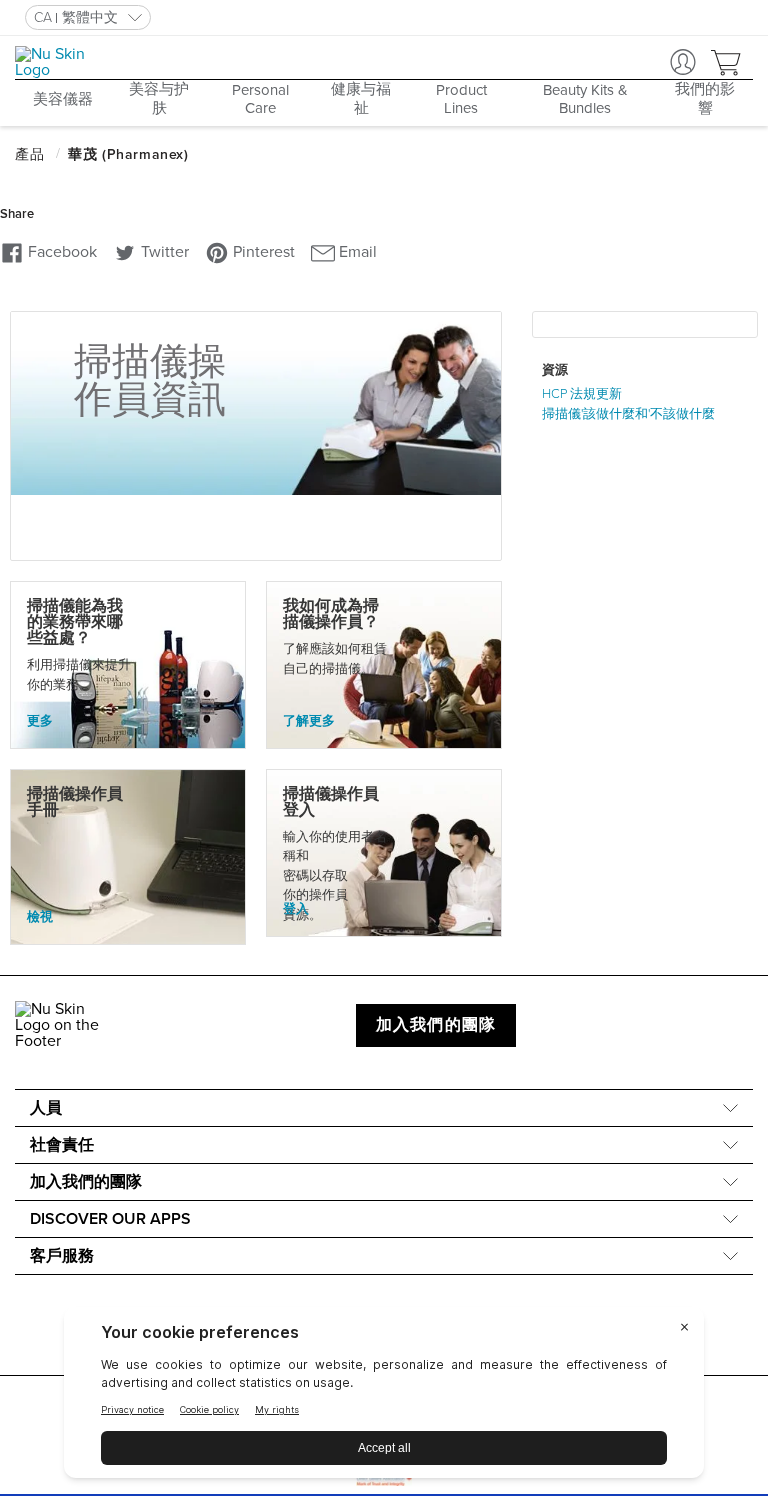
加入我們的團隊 (436, 1025)
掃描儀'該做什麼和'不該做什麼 (628, 414)
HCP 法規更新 (582, 394)
